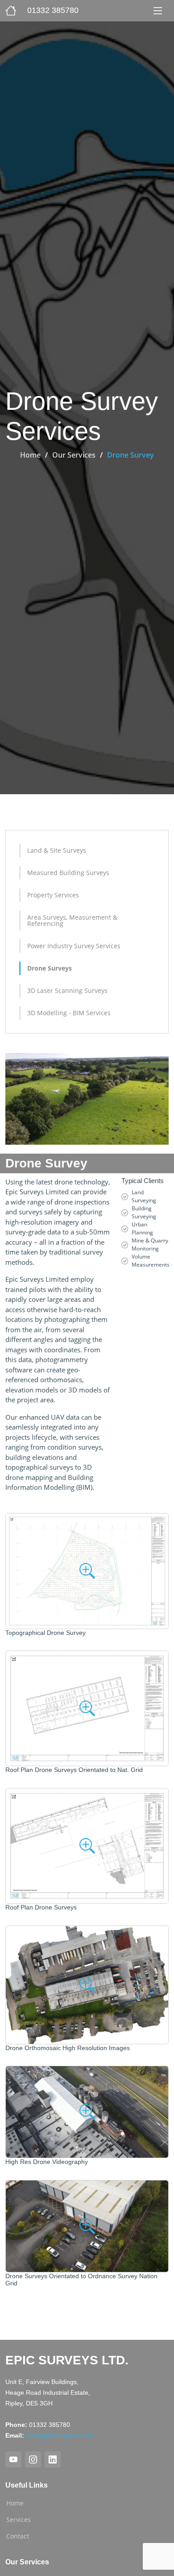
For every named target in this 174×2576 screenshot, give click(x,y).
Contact (18, 2536)
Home (30, 455)
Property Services (53, 895)
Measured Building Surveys (68, 873)
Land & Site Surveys (57, 850)
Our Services (74, 455)
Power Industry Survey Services (74, 946)
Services (19, 2520)
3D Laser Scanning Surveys (67, 990)
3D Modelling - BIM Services (69, 1013)
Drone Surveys (50, 968)
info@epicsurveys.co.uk (59, 2435)
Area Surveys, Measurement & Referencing (72, 920)
